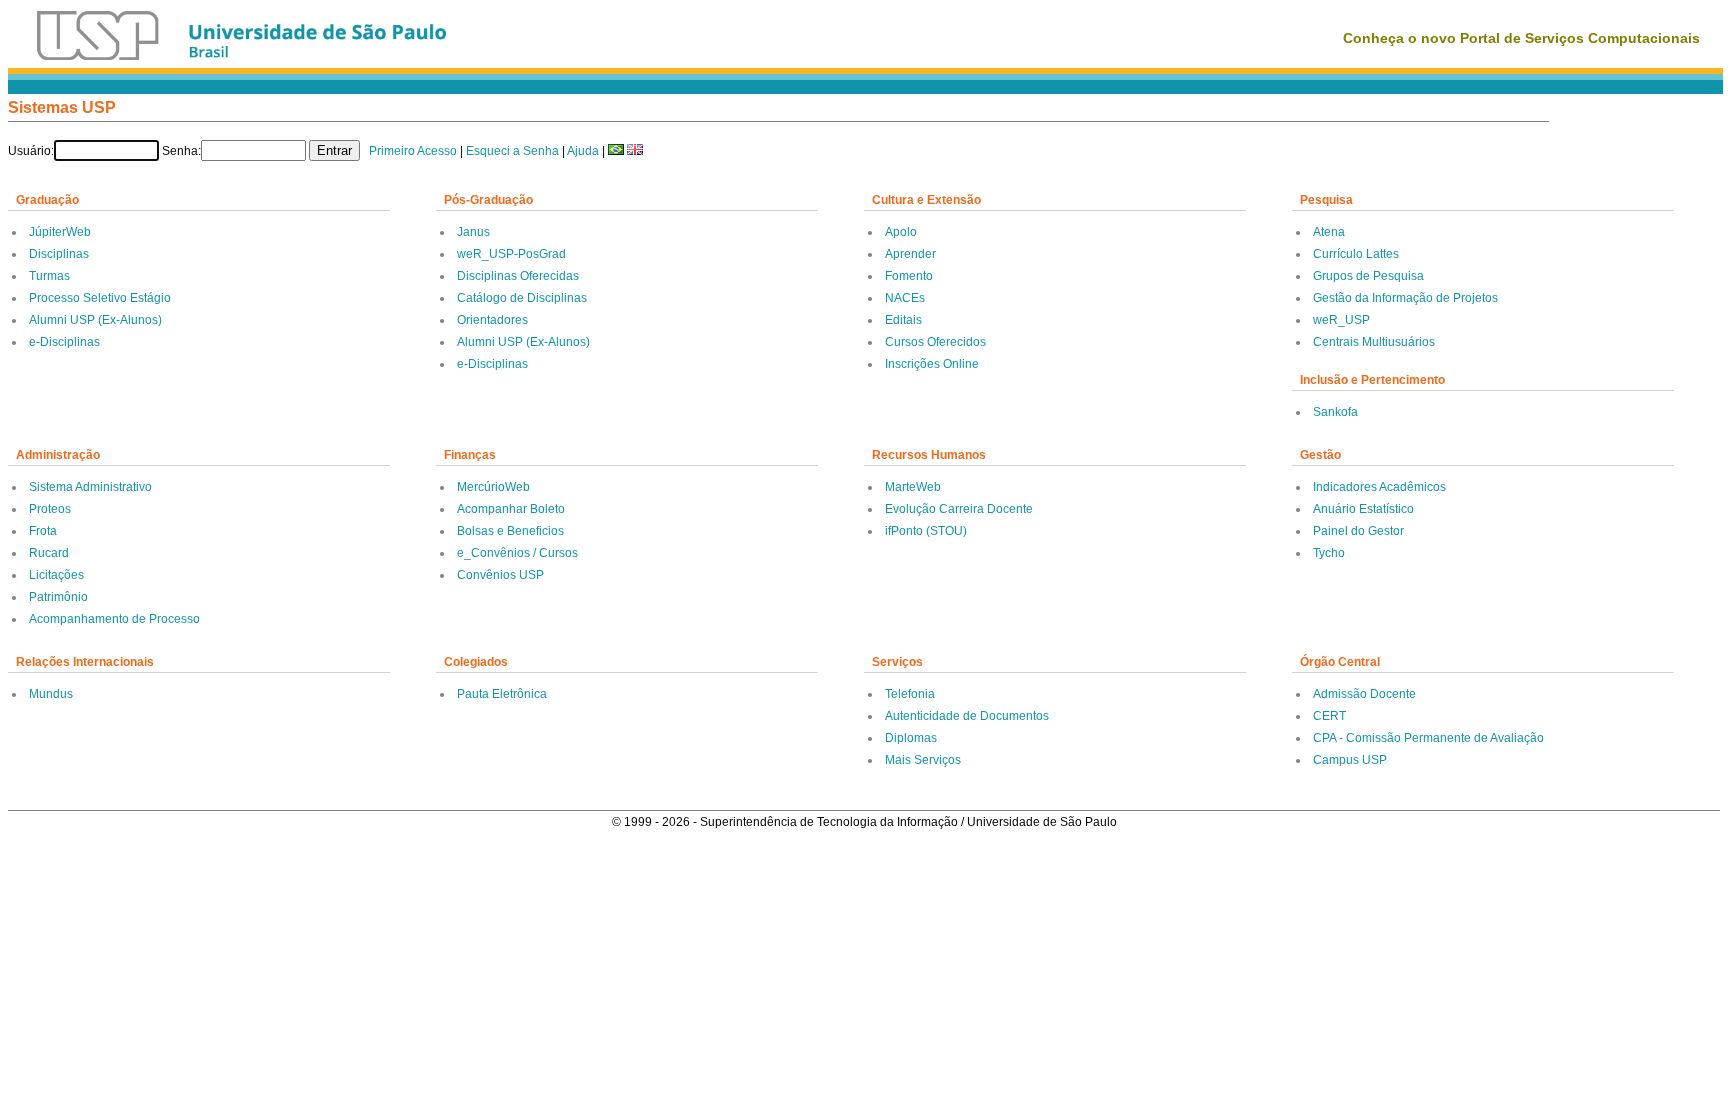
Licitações (56, 575)
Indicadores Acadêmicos (1379, 487)
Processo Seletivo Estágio (100, 298)
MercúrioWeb (493, 487)
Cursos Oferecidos (935, 342)
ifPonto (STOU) (926, 531)
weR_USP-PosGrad (511, 254)
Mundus (51, 694)
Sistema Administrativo (90, 487)
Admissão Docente (1364, 694)
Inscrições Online (932, 364)
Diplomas (911, 738)
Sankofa (1335, 412)
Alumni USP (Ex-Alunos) (95, 320)
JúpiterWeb (60, 232)
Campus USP (1350, 760)
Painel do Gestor (1358, 531)
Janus (473, 232)
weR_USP (1341, 320)
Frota (43, 531)
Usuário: (31, 151)
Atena (1329, 232)
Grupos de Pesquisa (1368, 276)
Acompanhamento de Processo (114, 619)
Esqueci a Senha (512, 151)
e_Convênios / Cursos (517, 553)
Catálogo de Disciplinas (522, 298)
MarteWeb (913, 487)
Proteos (50, 509)
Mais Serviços (923, 760)
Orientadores (492, 320)
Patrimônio (58, 597)
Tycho (1329, 553)
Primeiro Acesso (413, 151)
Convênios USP (500, 575)
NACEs (905, 298)
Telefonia (910, 694)
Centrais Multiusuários (1374, 342)
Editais (903, 320)
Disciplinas (59, 254)
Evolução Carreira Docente (959, 509)
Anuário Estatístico (1363, 509)
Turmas (49, 276)
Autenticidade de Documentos (967, 716)
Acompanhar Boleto (511, 509)
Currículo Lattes (1356, 254)
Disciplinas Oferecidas (518, 276)
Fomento (909, 276)
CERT (1329, 716)
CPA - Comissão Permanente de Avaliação (1428, 738)
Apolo (901, 232)
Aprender (910, 254)
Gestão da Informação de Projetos (1405, 298)
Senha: (181, 151)
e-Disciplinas (64, 342)
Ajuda (583, 151)
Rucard (49, 553)
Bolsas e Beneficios (510, 531)
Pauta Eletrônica (502, 694)
